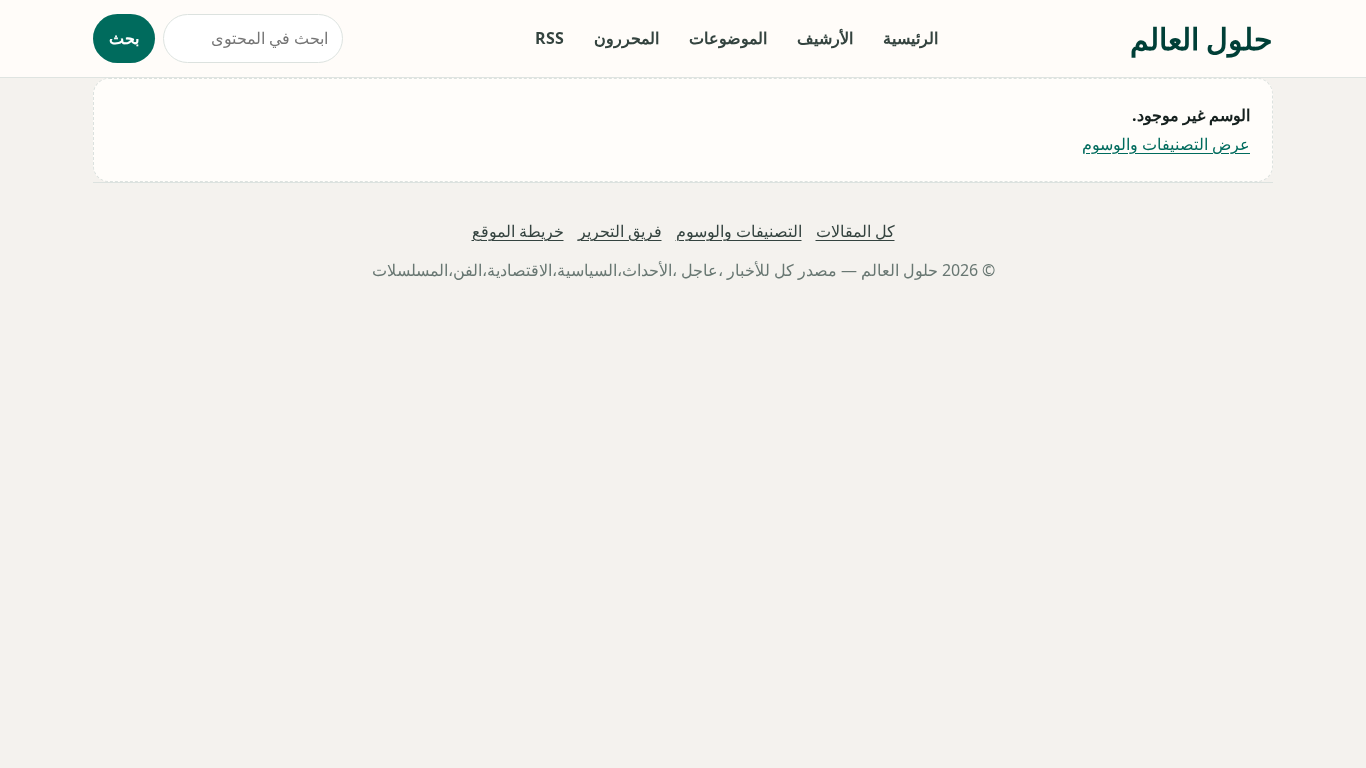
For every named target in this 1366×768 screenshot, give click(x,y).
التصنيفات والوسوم (739, 231)
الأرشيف (825, 38)
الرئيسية (910, 38)
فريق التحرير (620, 231)
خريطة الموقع (518, 231)
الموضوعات (728, 38)
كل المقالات (855, 231)
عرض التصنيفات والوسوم (1166, 144)
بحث (124, 38)
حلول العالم (1201, 38)
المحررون (626, 38)
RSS (549, 38)
